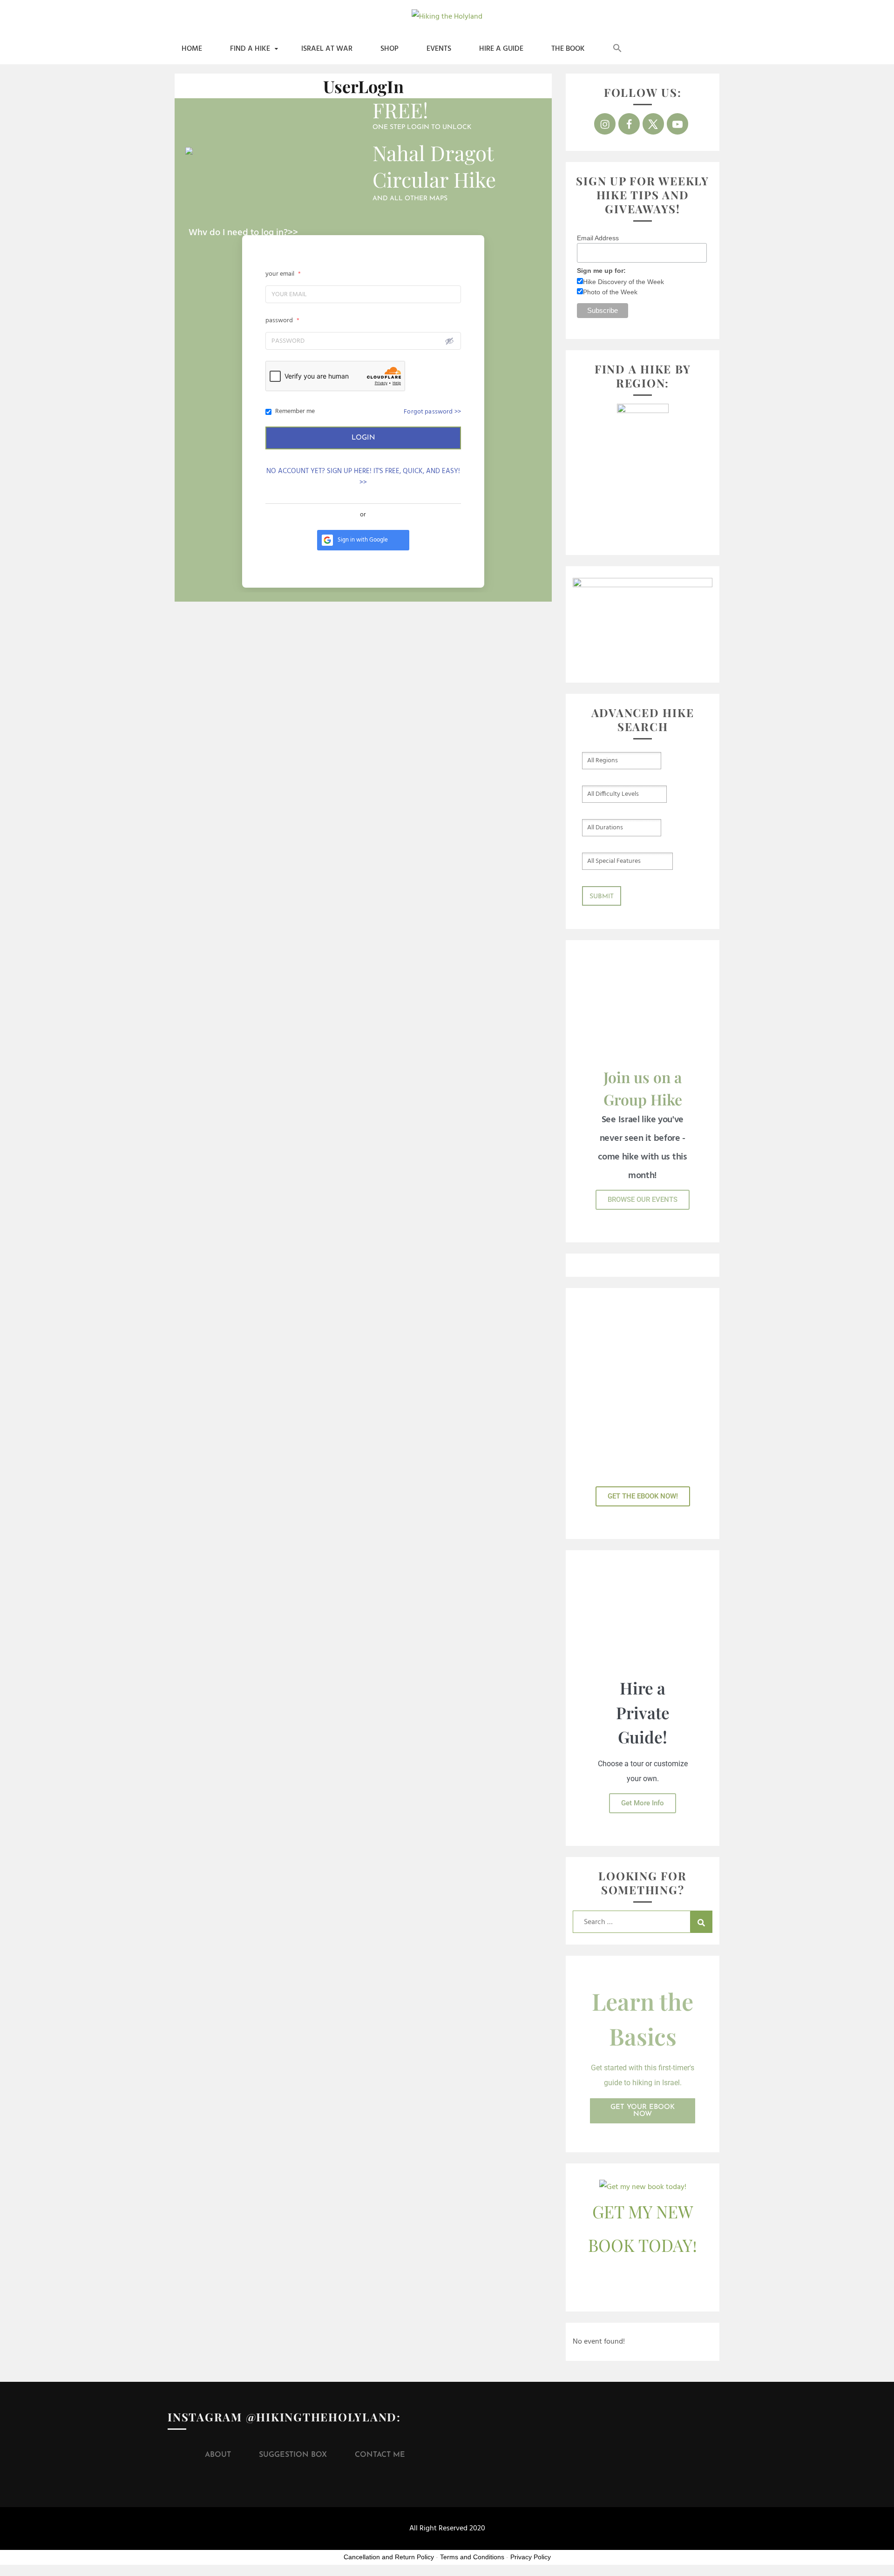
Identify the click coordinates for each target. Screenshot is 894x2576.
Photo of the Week (610, 292)
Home (192, 49)
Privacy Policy (531, 2557)
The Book (568, 49)
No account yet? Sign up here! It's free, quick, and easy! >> (363, 477)
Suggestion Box (293, 2455)
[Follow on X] (653, 124)
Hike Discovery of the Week (623, 282)
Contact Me (380, 2455)
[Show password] (449, 341)
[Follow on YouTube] (677, 124)
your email (283, 274)
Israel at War (327, 49)
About (218, 2455)
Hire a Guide (501, 49)
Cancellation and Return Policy (389, 2557)
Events (439, 49)
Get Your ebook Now (643, 2111)
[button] (617, 49)
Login (363, 438)
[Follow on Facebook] (629, 124)
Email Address (598, 238)
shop (389, 49)
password (282, 321)
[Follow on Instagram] (605, 124)
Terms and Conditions (472, 2557)
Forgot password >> (432, 412)
